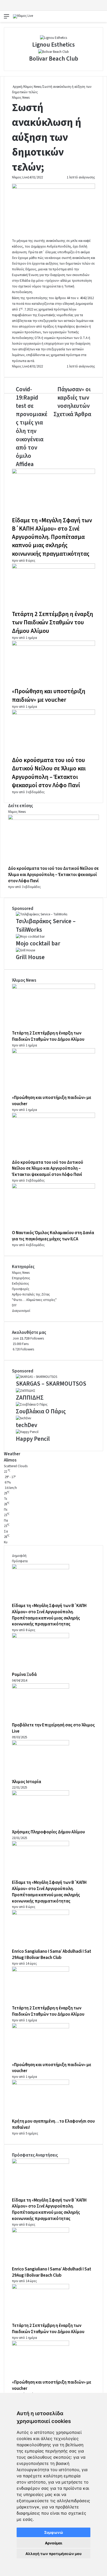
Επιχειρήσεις (21, 1278)
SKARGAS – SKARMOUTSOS (51, 1384)
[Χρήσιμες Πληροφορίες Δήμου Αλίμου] (41, 1794)
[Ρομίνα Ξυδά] (41, 1637)
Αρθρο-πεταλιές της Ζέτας (31, 1294)
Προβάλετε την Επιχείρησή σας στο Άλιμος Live (53, 1728)
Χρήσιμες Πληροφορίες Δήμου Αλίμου (48, 1832)
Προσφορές (21, 1289)
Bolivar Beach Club (54, 59)
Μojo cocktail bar (38, 943)
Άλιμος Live (20, 177)
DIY (14, 1305)
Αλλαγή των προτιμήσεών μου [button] (53, 2554)
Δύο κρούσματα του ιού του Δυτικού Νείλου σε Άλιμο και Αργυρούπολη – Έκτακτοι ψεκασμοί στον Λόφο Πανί (49, 773)
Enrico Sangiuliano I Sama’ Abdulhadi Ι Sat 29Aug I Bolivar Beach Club (52, 1955)
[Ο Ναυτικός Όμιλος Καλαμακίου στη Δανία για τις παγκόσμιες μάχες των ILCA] (53, 1188)
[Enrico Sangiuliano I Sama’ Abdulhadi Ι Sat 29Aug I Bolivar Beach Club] (41, 1914)
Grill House (30, 957)
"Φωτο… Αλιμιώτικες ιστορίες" (34, 1300)
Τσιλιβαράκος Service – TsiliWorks (46, 925)
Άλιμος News (32, 87)
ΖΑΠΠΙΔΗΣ (30, 1398)
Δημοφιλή (19, 1556)
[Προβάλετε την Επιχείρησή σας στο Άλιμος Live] (41, 1688)
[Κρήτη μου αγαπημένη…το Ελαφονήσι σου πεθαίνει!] (41, 2084)
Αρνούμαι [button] (54, 2543)
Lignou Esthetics (53, 45)
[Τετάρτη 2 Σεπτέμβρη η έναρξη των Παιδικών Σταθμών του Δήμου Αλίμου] (53, 568)
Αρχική (17, 87)
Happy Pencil (33, 1439)
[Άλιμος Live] (23, 16)
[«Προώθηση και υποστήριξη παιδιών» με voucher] (53, 645)
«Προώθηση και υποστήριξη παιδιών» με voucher (49, 695)
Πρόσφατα (20, 1561)
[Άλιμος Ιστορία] (41, 1744)
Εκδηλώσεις (21, 1284)
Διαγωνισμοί (21, 1311)
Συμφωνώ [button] (54, 2532)
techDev (26, 1425)
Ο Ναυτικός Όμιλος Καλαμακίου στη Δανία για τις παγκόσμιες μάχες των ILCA (53, 1236)
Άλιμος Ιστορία (26, 1782)
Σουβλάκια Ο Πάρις (41, 1411)
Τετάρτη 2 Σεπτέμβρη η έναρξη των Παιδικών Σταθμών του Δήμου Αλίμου (52, 622)
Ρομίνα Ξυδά (24, 1675)
